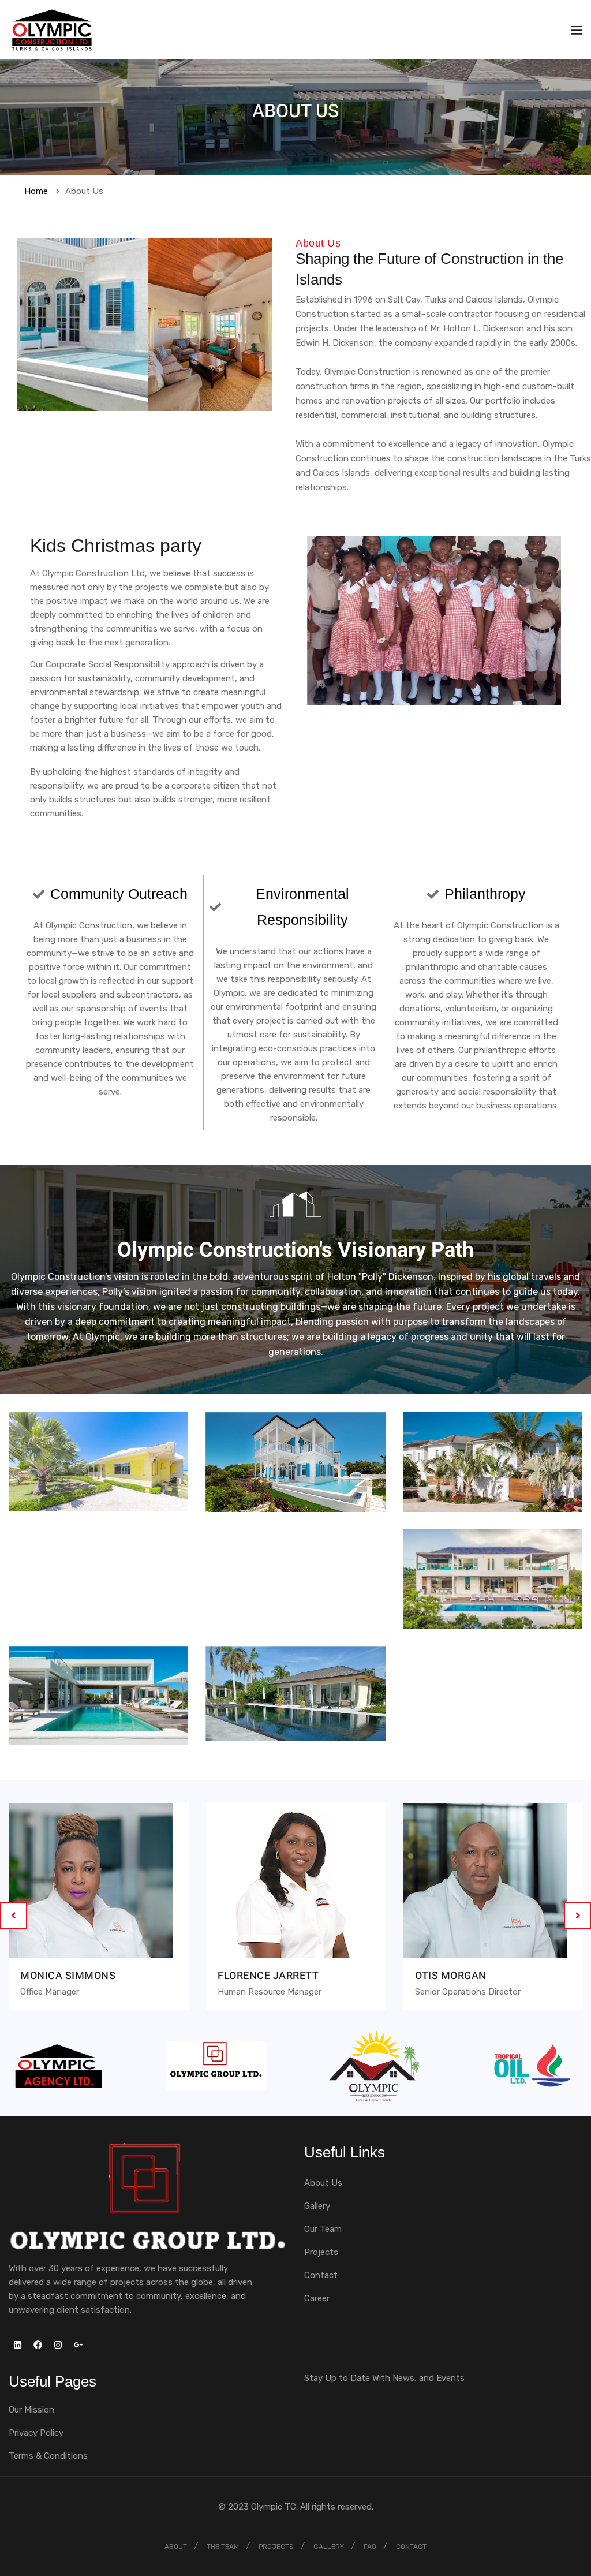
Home (36, 191)
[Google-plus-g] (78, 2345)
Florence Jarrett (268, 1976)
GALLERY (329, 2547)
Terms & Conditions (48, 2456)
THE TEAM (223, 2547)
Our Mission (31, 2410)
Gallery (317, 2206)
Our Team (323, 2229)
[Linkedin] (17, 2345)
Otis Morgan (451, 1976)
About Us (323, 2183)
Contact (321, 2275)
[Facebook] (38, 2345)
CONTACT (411, 2547)
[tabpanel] (99, 1915)
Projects (321, 2252)
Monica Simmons (68, 1976)
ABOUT (176, 2547)
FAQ (370, 2547)
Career (317, 2298)
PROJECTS (276, 2547)
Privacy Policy (36, 2433)
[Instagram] (58, 2345)
